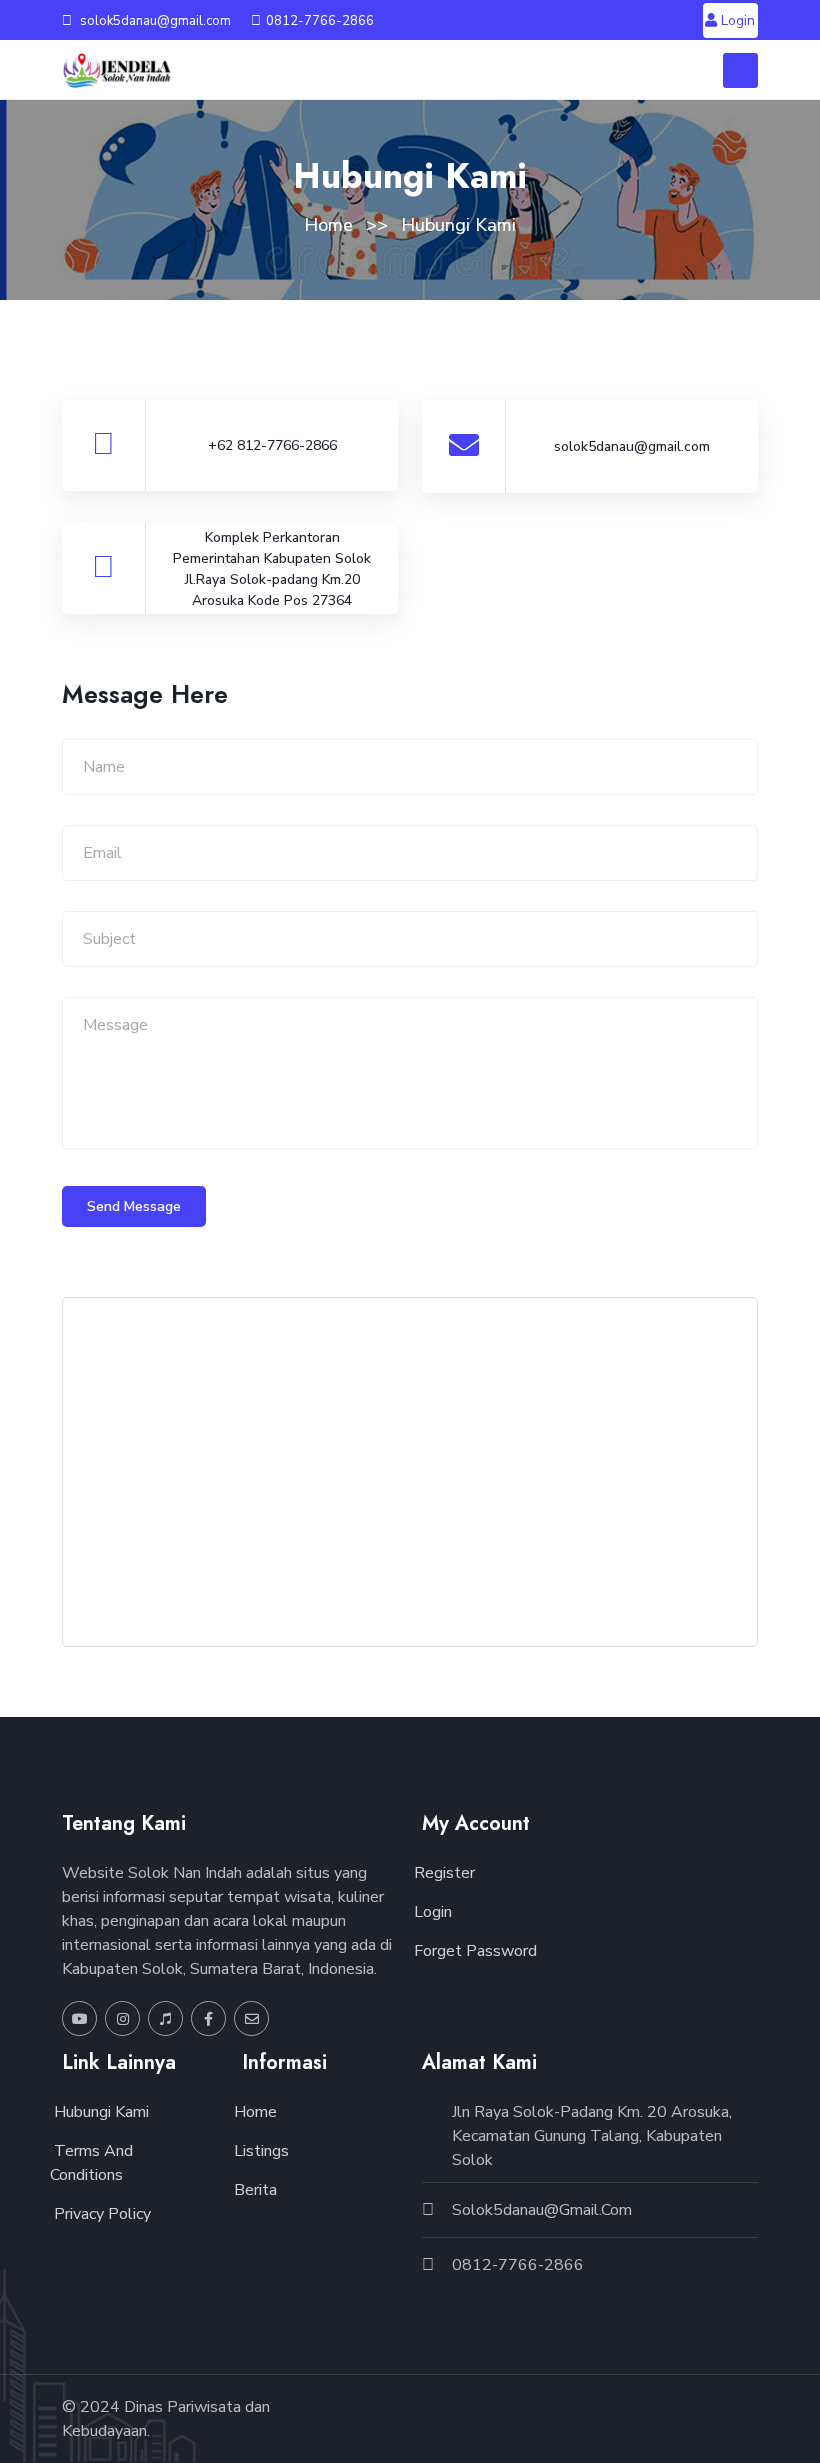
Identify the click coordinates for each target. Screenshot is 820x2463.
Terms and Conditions (91, 2163)
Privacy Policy (100, 2214)
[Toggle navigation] (740, 70)
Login (736, 20)
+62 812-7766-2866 (272, 445)
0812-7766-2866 (320, 21)
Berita (253, 2190)
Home (328, 225)
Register (442, 1873)
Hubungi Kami (99, 2112)
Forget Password (473, 1951)
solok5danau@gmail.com (154, 21)
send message (134, 1206)
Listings (259, 2151)
